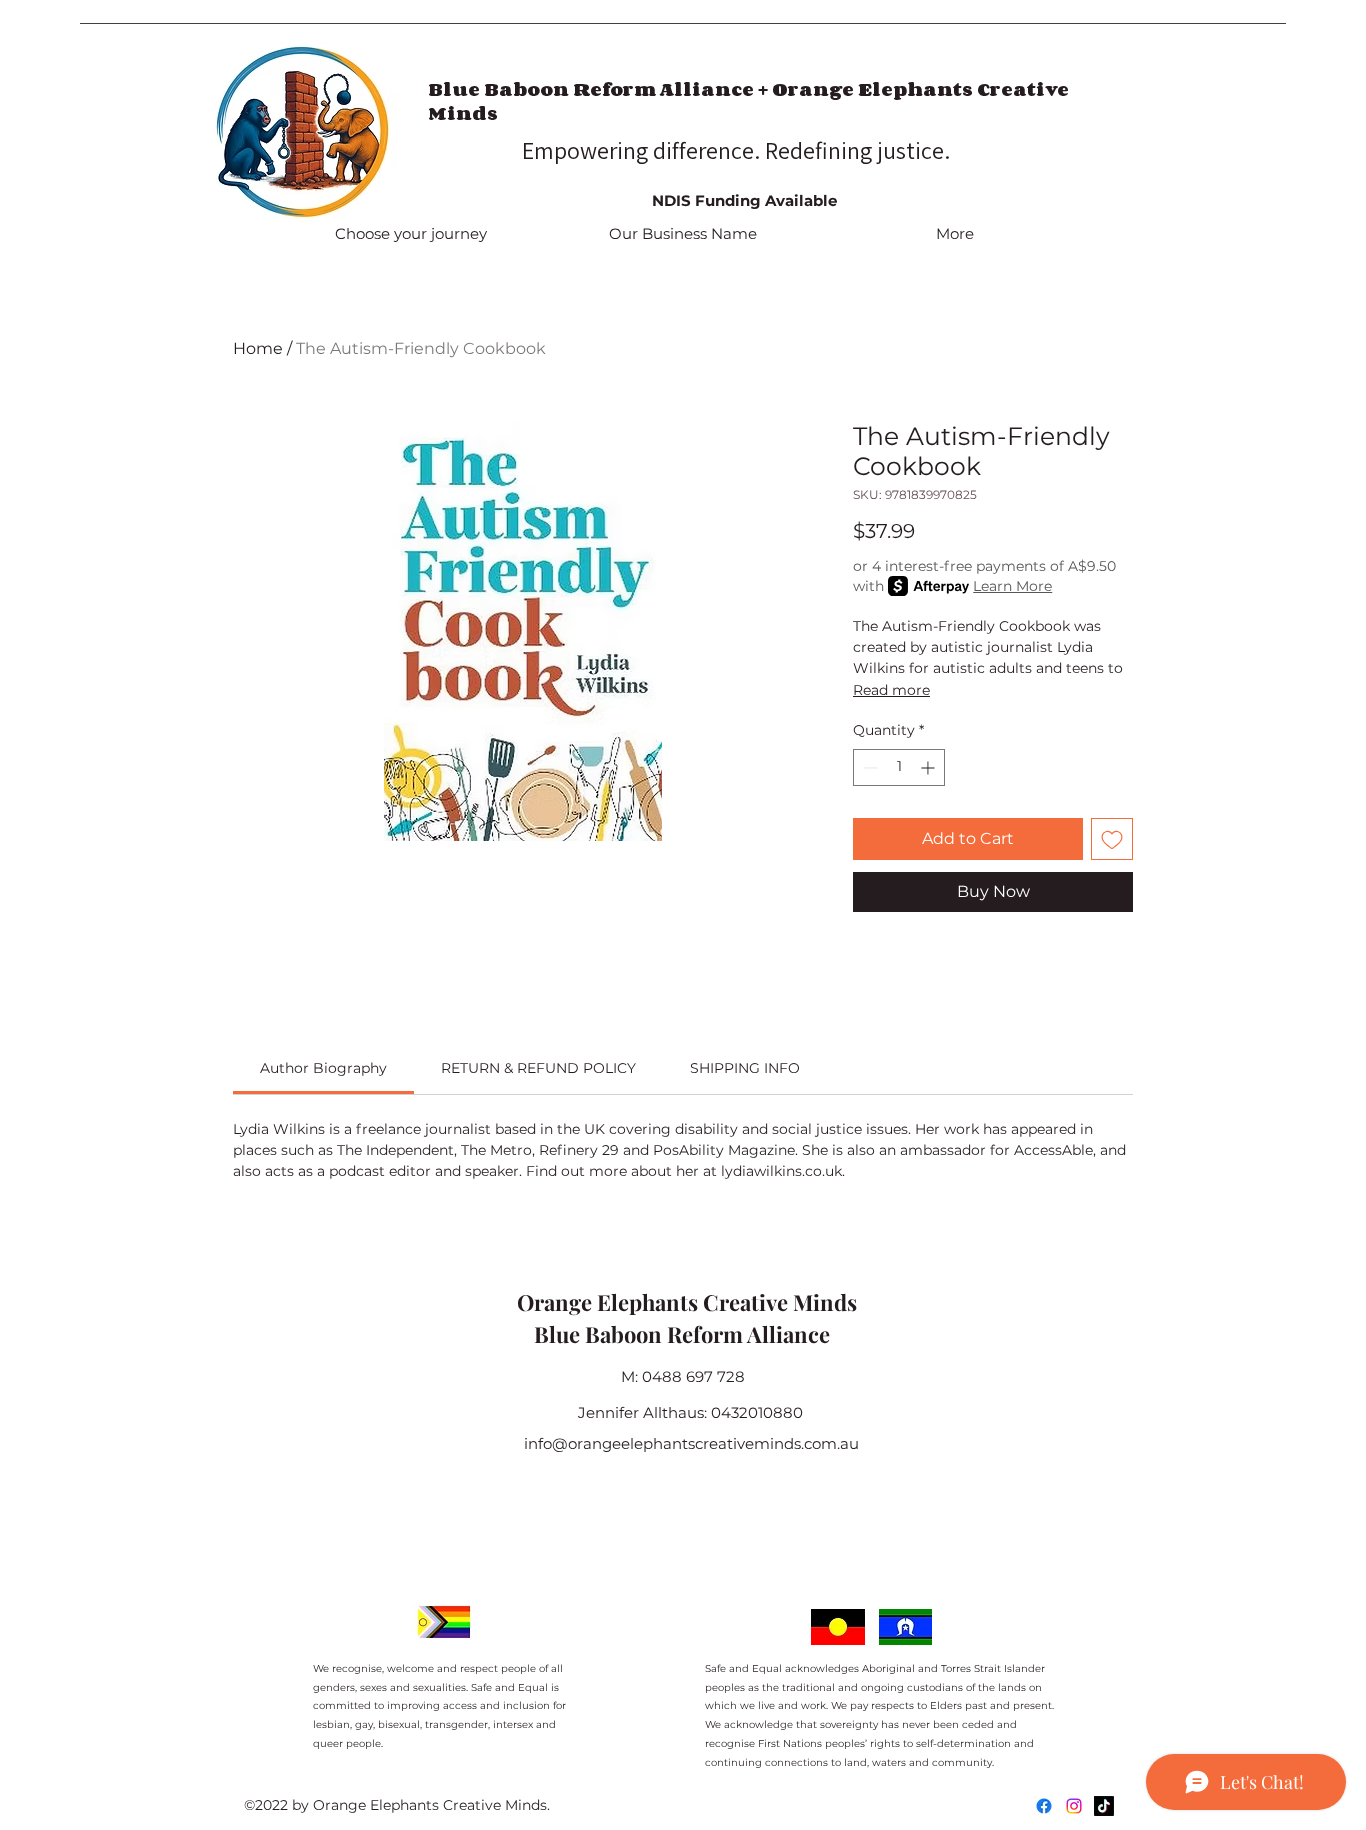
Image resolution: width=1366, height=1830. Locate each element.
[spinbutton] (899, 767)
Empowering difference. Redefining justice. (738, 150)
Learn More (1012, 586)
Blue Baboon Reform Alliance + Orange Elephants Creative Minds (748, 101)
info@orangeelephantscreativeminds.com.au (691, 1443)
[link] (323, 1068)
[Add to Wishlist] (1112, 839)
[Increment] (929, 767)
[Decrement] (868, 767)
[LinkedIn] (1104, 1806)
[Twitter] (1074, 1806)
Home (258, 348)
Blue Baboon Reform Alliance (682, 1334)
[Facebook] (1044, 1806)
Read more (891, 690)
